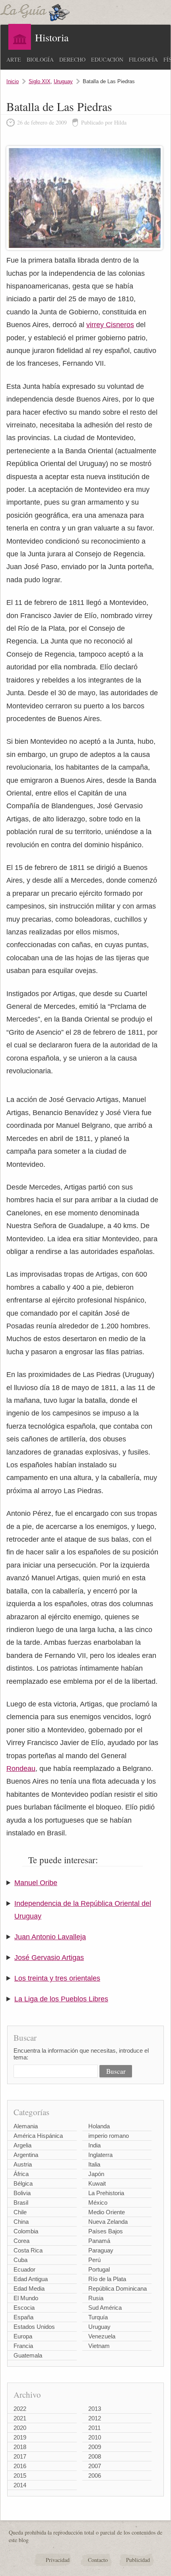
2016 (20, 2466)
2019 (20, 2437)
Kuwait (97, 2183)
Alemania (26, 2126)
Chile (20, 2212)
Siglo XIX (40, 81)
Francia (23, 2346)
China (21, 2222)
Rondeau (21, 1769)
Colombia (26, 2231)
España (23, 2317)
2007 (95, 2466)
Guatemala (28, 2355)
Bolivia (22, 2193)
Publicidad (138, 2560)
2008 (95, 2456)
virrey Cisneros (110, 325)
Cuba (20, 2260)
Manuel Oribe (36, 1883)
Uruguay (63, 81)
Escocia (24, 2308)
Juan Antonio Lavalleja (50, 1937)
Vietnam (99, 2346)
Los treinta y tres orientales (57, 1978)
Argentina (26, 2155)
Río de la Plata (107, 2279)
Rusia (96, 2298)
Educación (107, 59)
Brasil (21, 2203)
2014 (20, 2485)
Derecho (72, 59)
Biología (40, 59)
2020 (20, 2428)
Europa (23, 2336)
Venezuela (102, 2336)
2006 (95, 2476)
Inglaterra (100, 2155)
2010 (95, 2437)
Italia (94, 2164)
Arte (14, 59)
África (21, 2174)
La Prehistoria (106, 2193)
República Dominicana (118, 2288)
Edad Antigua (31, 2279)
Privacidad (58, 2560)
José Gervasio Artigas (49, 1958)
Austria (23, 2164)
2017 (20, 2456)
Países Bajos (106, 2231)
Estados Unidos (34, 2327)
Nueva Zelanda (108, 2222)
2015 (20, 2476)
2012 (95, 2418)
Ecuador (24, 2269)
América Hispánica (38, 2136)
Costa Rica (28, 2250)
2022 (20, 2409)
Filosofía (143, 59)
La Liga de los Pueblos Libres (61, 1999)
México (98, 2203)
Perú (94, 2260)
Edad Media (29, 2288)
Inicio (13, 81)
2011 (94, 2428)
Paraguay (101, 2250)
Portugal (99, 2269)
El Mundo (26, 2298)
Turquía (98, 2317)
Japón (96, 2174)
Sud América (105, 2308)
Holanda (99, 2126)
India (94, 2145)
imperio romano (109, 2136)
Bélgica (23, 2183)
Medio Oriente (107, 2212)
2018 (20, 2447)
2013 (95, 2409)
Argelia (22, 2145)
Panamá (99, 2241)
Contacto (98, 2560)
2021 (20, 2418)
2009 (95, 2447)
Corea (21, 2241)
